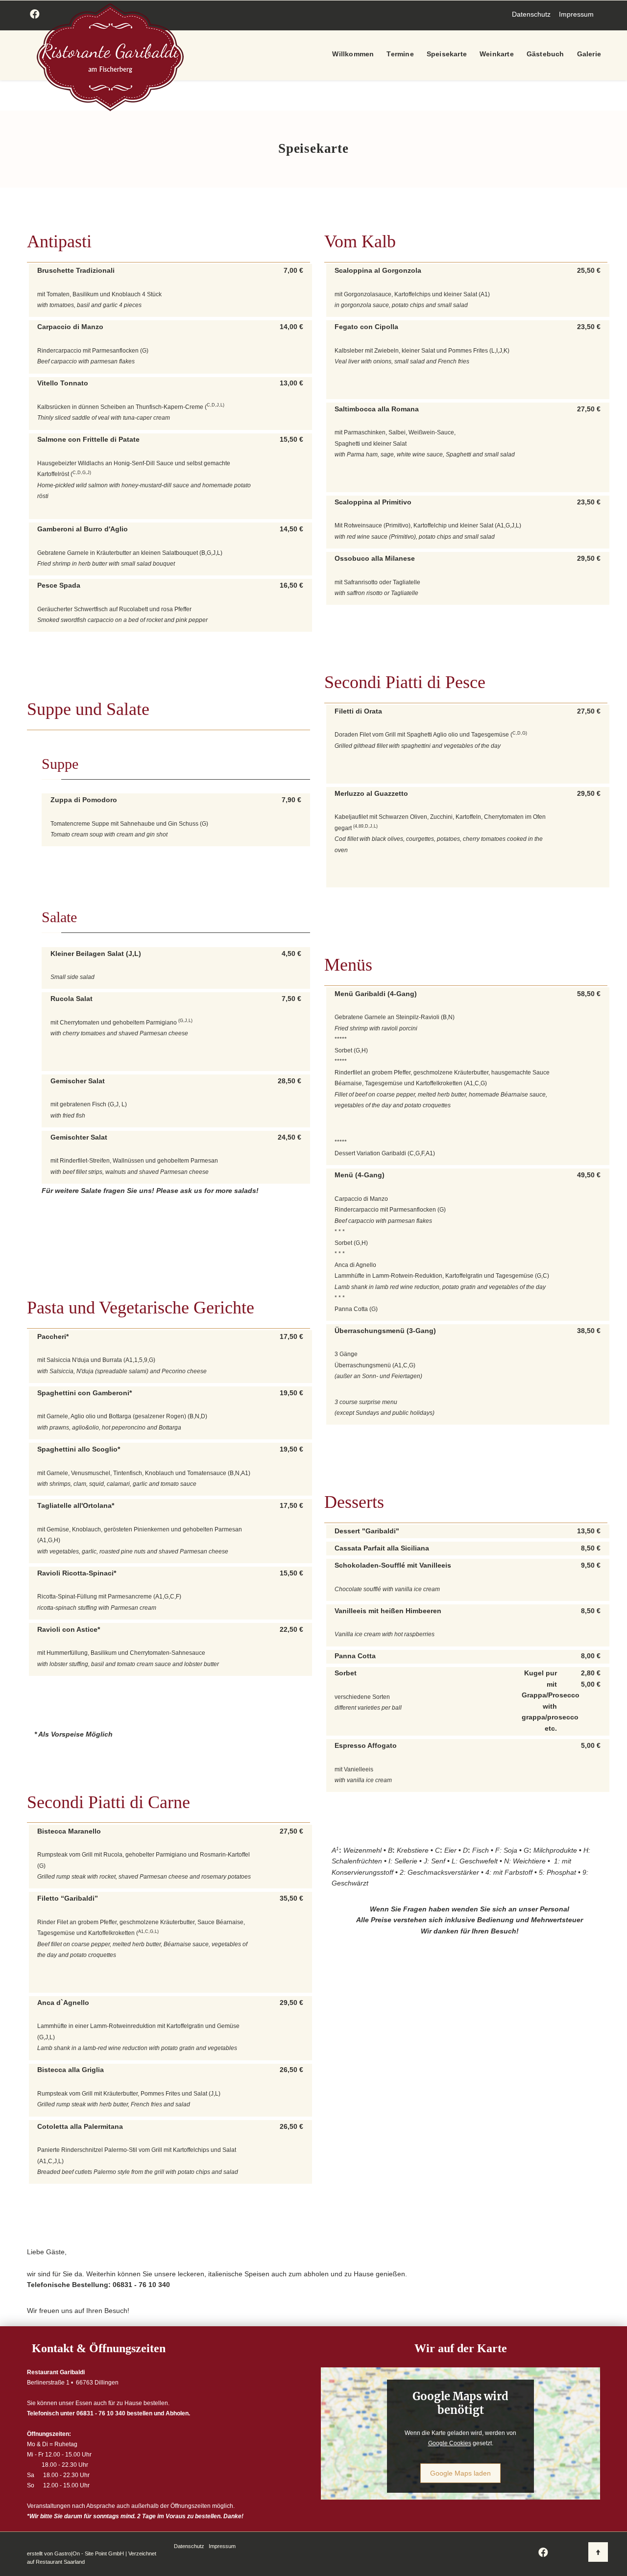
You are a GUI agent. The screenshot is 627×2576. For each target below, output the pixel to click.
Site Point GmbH (104, 2553)
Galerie (589, 54)
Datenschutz (531, 14)
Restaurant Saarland (60, 2562)
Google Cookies (450, 2443)
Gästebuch (545, 54)
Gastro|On (67, 2553)
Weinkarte (497, 54)
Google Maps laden (460, 2473)
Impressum (576, 14)
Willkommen (353, 54)
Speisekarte (447, 54)
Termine (400, 54)
